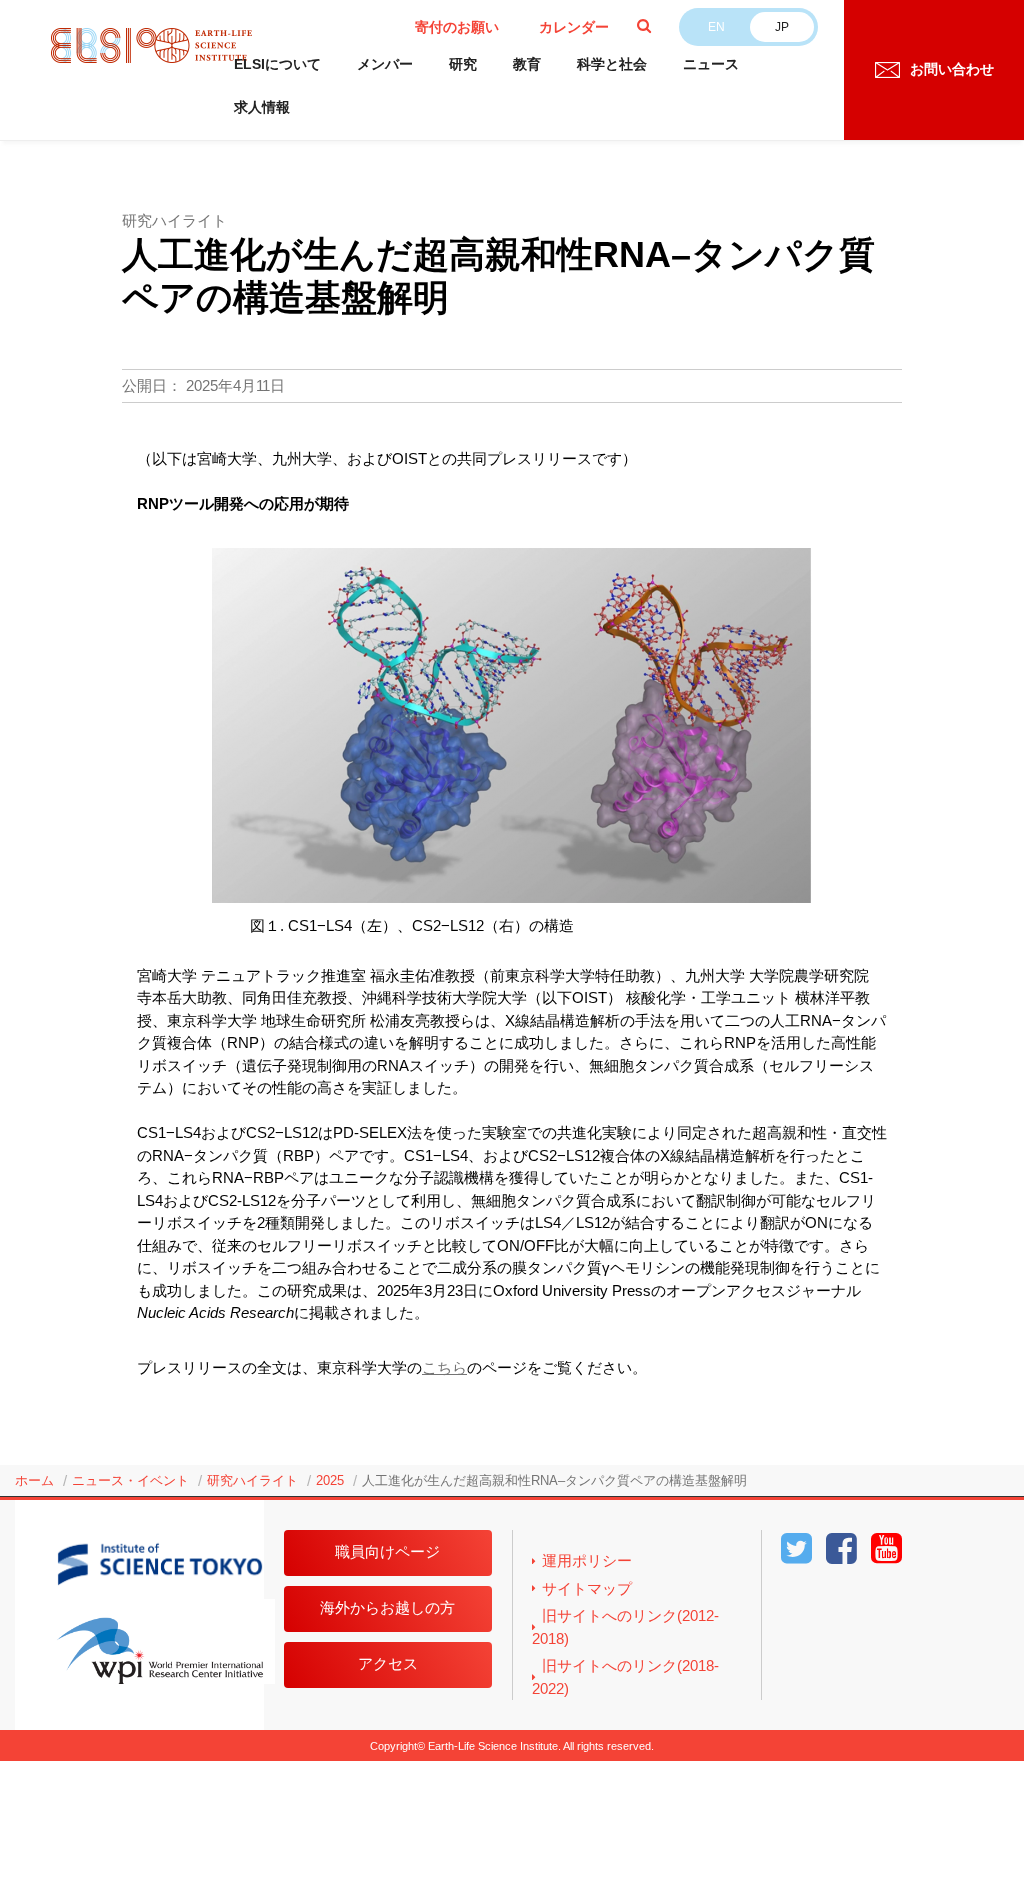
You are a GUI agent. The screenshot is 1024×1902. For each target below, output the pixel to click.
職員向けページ (387, 1551)
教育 (527, 64)
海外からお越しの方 (387, 1607)
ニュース (711, 64)
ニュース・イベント (130, 1480)
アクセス (388, 1663)
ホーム (34, 1480)
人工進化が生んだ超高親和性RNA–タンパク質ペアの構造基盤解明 (554, 1480)
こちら (444, 1367)
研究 (463, 64)
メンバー (385, 64)
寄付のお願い (457, 27)
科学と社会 (612, 64)
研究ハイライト (252, 1480)
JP (782, 27)
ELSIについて (277, 64)
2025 (330, 1480)
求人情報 (262, 107)
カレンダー (574, 27)
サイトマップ (587, 1588)
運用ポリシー (587, 1560)
